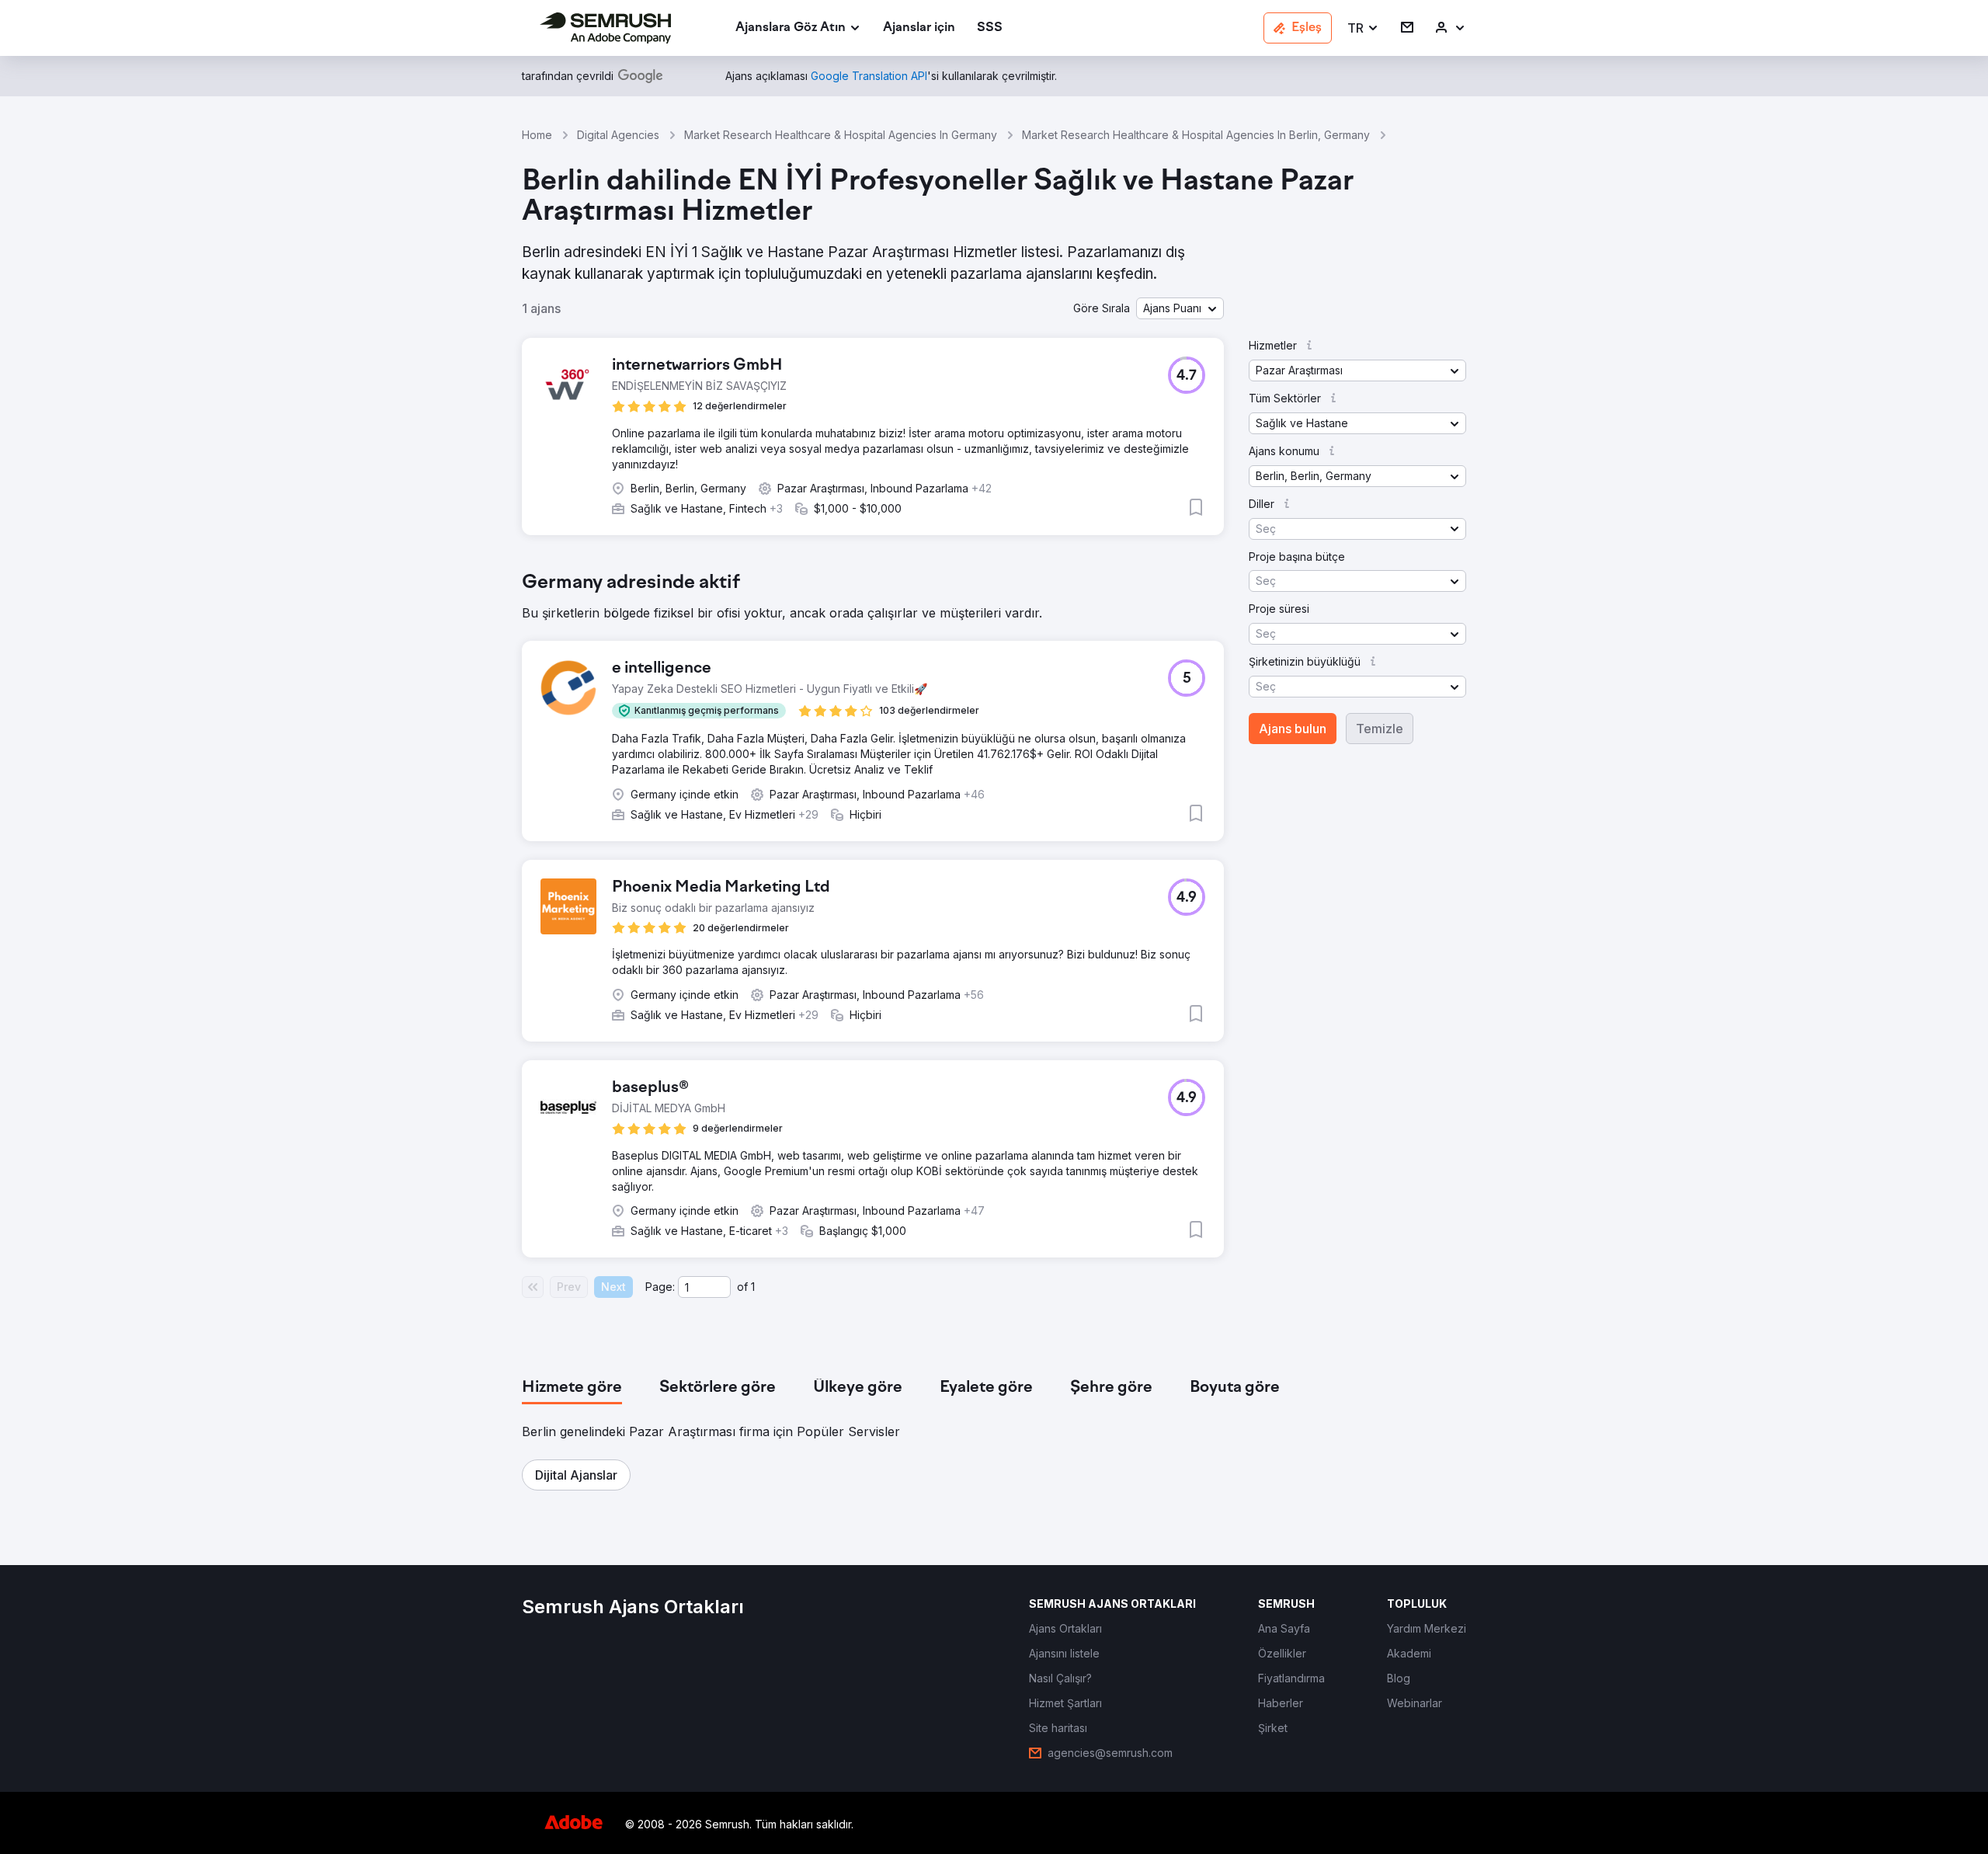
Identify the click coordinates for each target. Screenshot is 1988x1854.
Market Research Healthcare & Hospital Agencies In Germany (841, 135)
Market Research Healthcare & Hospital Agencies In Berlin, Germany (1196, 135)
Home (537, 135)
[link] (919, 28)
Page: (660, 1287)
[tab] (572, 1388)
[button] (1363, 28)
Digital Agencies (618, 135)
